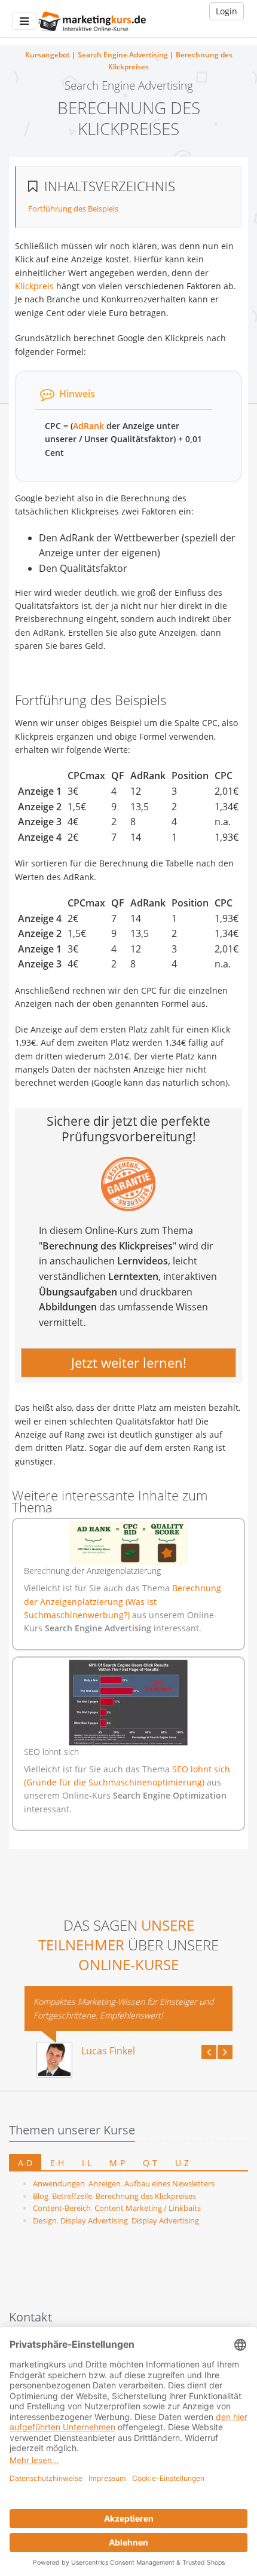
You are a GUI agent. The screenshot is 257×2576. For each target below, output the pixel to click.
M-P (117, 2163)
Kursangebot (48, 55)
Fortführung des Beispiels (73, 209)
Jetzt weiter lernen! (129, 1362)
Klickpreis (34, 286)
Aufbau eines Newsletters (169, 2183)
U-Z (182, 2163)
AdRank (88, 426)
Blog (41, 2196)
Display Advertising (94, 2220)
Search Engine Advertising (123, 55)
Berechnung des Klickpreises (146, 2196)
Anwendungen (59, 2183)
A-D (25, 2163)
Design (45, 2220)
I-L (87, 2163)
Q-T (150, 2163)
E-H (57, 2163)
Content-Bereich (62, 2208)
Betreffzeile (72, 2196)
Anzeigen (105, 2183)
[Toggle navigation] (24, 21)
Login (227, 11)
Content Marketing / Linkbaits (148, 2208)
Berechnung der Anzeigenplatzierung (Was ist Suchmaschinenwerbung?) (123, 1601)
